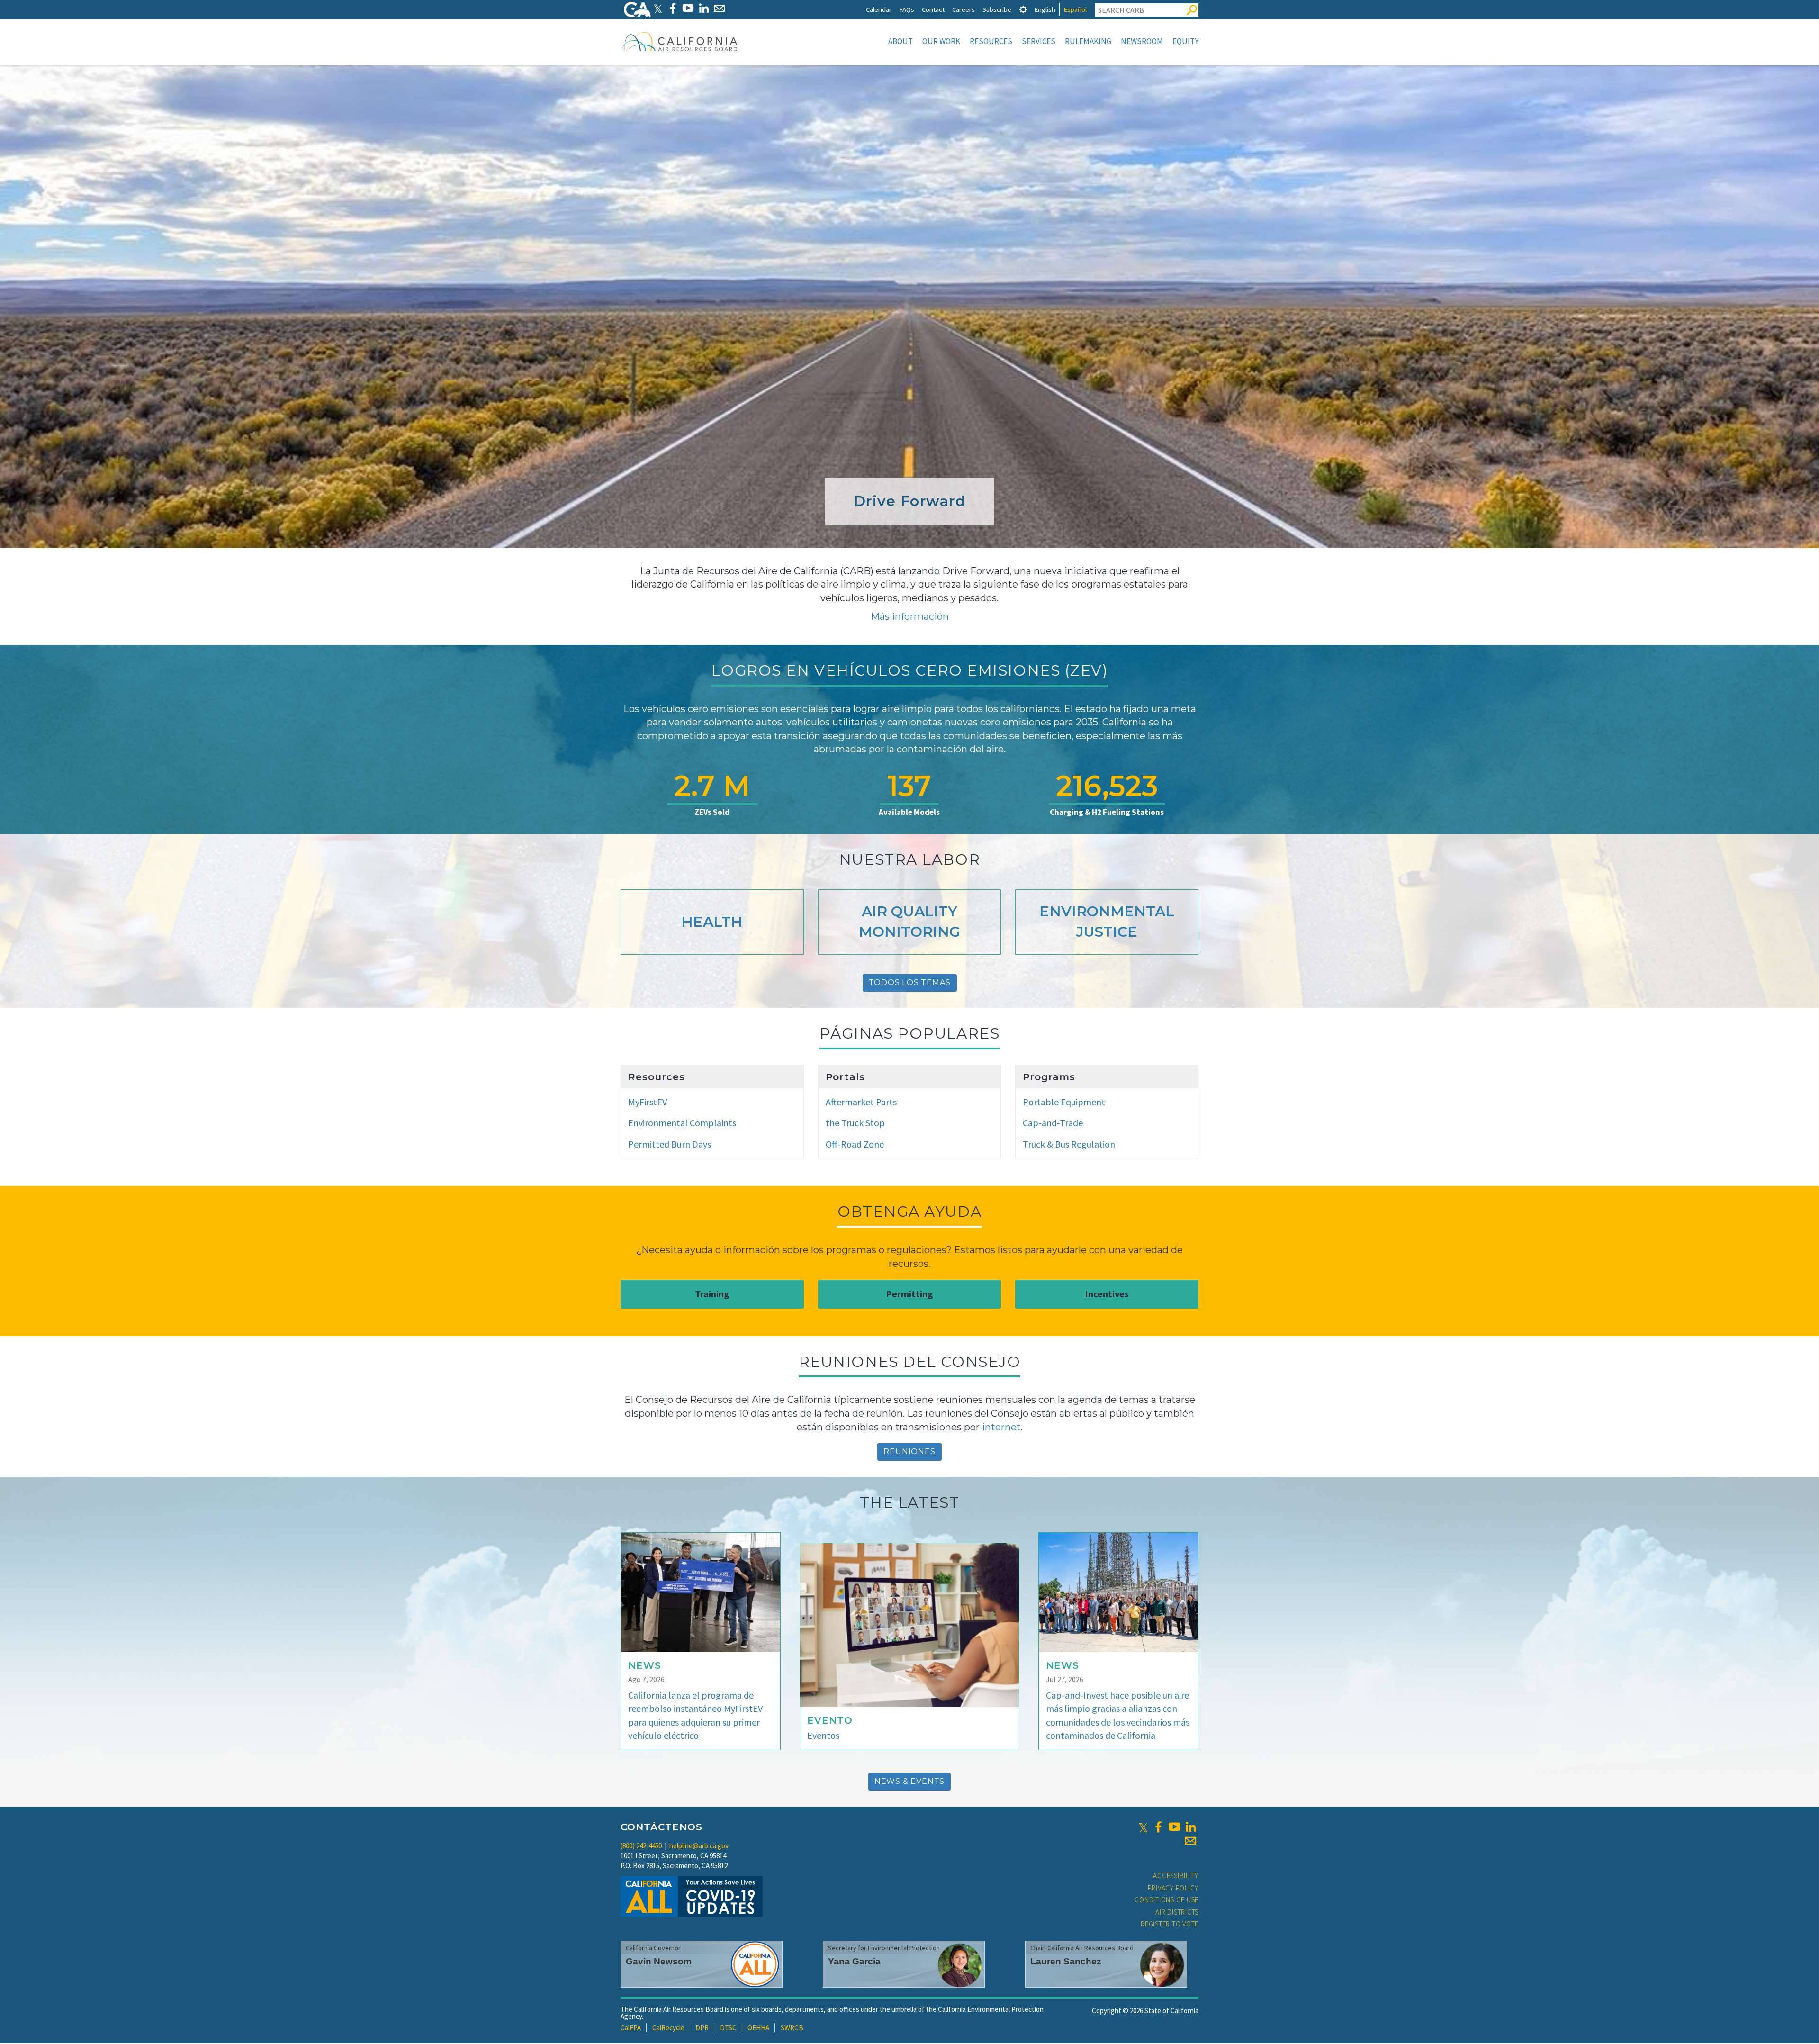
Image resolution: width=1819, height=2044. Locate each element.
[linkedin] (1190, 1827)
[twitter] (1143, 1827)
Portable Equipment (1064, 1102)
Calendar (879, 9)
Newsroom (1142, 41)
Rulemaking (1088, 41)
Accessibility (1176, 1876)
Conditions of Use (1166, 1900)
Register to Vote (1170, 1924)
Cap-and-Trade (1053, 1123)
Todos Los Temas (910, 982)
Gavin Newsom (659, 1961)
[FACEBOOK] (672, 8)
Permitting (909, 1294)
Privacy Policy (1173, 1888)
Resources (991, 41)
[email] (1190, 1841)
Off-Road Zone (855, 1144)
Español (1075, 9)
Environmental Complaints (682, 1123)
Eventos (823, 1735)
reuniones (909, 1452)
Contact (933, 9)
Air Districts (1177, 1912)
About (900, 41)
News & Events (909, 1781)
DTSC (728, 2028)
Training (712, 1294)
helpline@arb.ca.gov (699, 1846)
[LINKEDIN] (704, 8)
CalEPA (631, 2028)
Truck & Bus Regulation (1069, 1144)
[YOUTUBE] (688, 8)
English (1045, 9)
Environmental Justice (1107, 922)
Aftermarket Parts (861, 1102)
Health (712, 922)
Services (1039, 41)
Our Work (941, 41)
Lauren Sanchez (1066, 1961)
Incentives (1107, 1294)
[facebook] (1158, 1827)
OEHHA (758, 2028)
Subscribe (997, 9)
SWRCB (792, 2028)
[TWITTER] (658, 8)
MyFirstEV (648, 1102)
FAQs (907, 9)
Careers (964, 9)
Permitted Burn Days (670, 1144)
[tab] (1023, 9)
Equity (1185, 41)
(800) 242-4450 (641, 1846)
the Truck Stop (855, 1123)
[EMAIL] (719, 8)
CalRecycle (668, 2028)
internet (1001, 1427)
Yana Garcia (854, 1961)
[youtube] (1174, 1827)
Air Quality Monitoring (909, 922)
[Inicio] (680, 41)
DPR (702, 2028)
